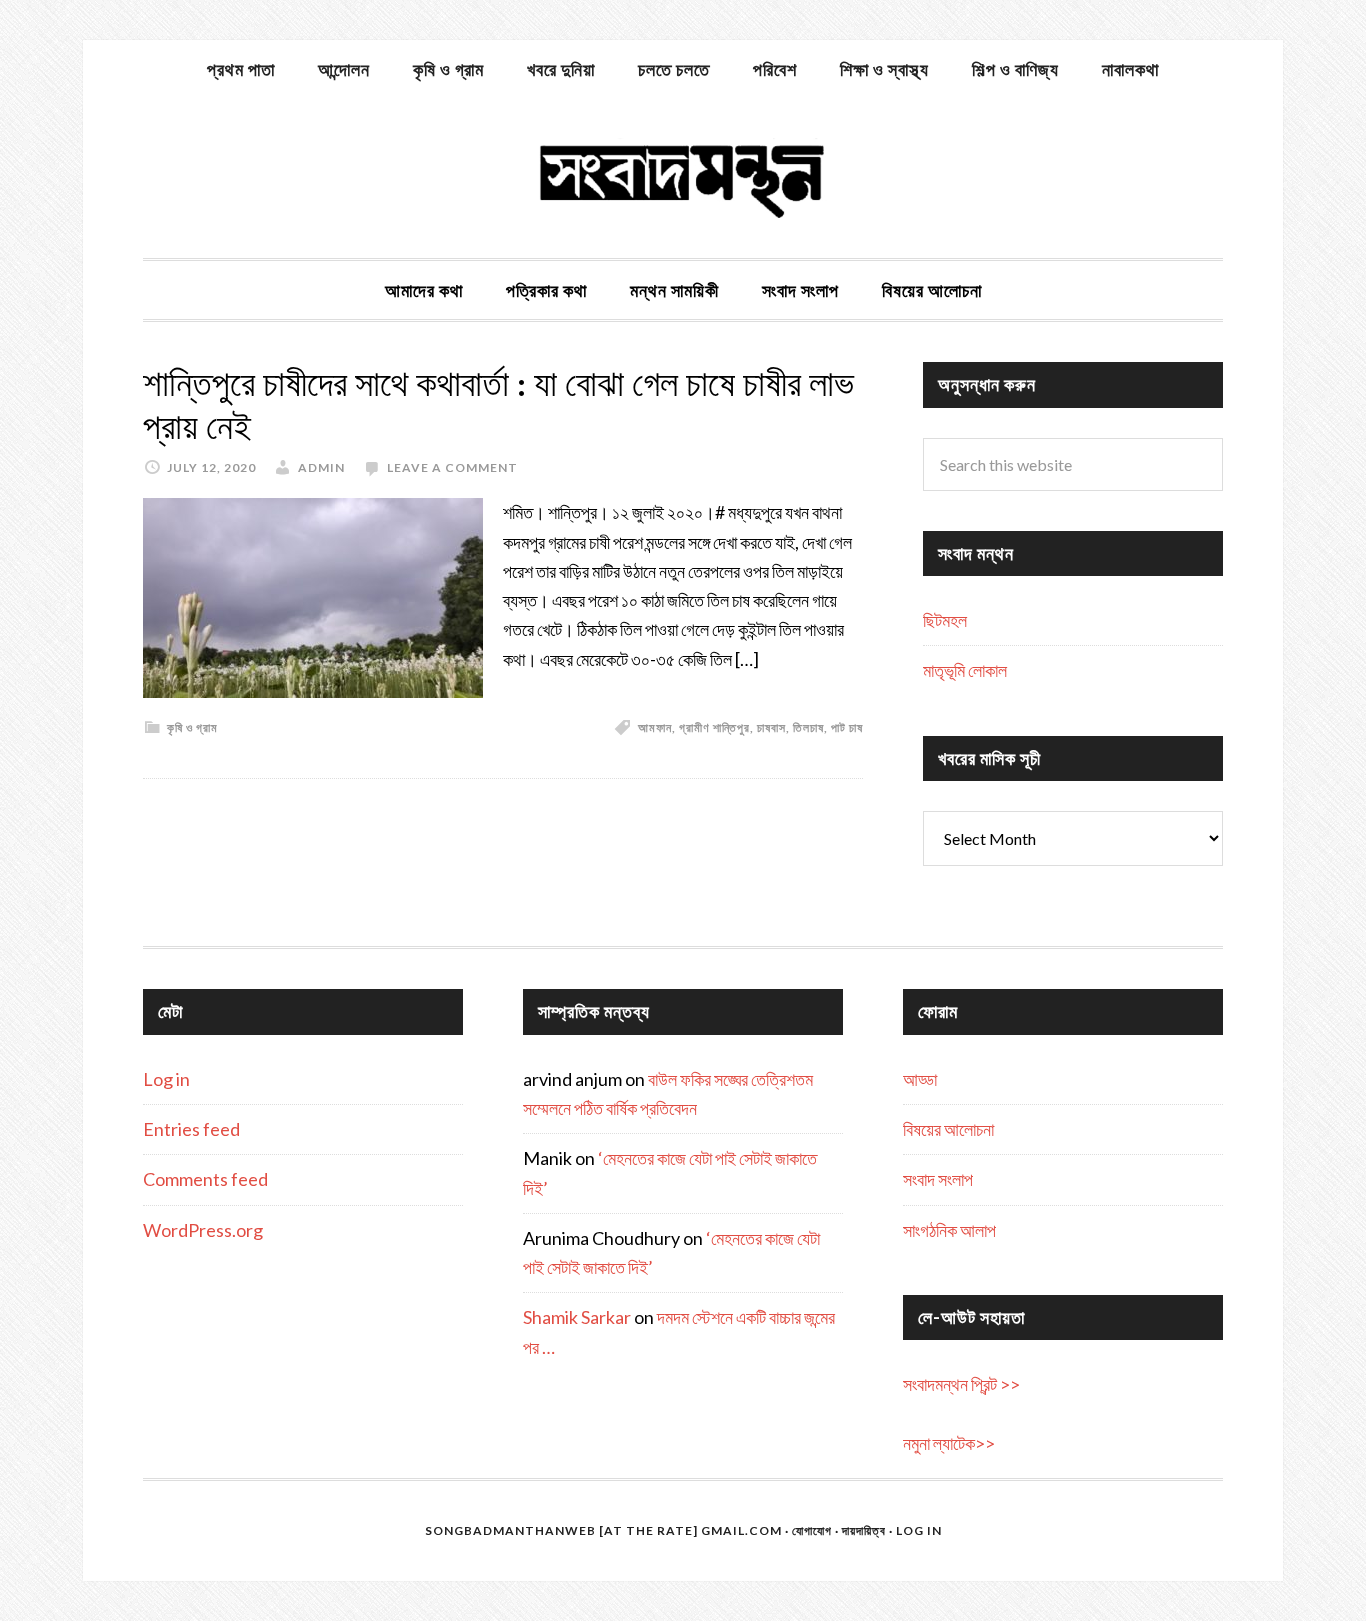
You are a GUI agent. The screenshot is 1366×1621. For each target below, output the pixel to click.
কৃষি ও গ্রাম (192, 727)
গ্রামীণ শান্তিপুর (714, 727)
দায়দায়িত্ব (864, 1530)
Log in (166, 1079)
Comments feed (205, 1179)
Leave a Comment (452, 467)
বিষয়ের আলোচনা (948, 1129)
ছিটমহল (945, 620)
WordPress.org (203, 1230)
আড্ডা (920, 1079)
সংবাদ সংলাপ (938, 1179)
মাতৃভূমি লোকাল (965, 670)
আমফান (655, 727)
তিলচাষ (808, 727)
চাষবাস (771, 727)
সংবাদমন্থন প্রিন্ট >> (961, 1384)
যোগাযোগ (812, 1530)
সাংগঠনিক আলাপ (949, 1230)
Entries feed (191, 1129)
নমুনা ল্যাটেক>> (949, 1443)
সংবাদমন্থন (683, 178)
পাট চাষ (847, 727)
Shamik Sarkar (577, 1317)
